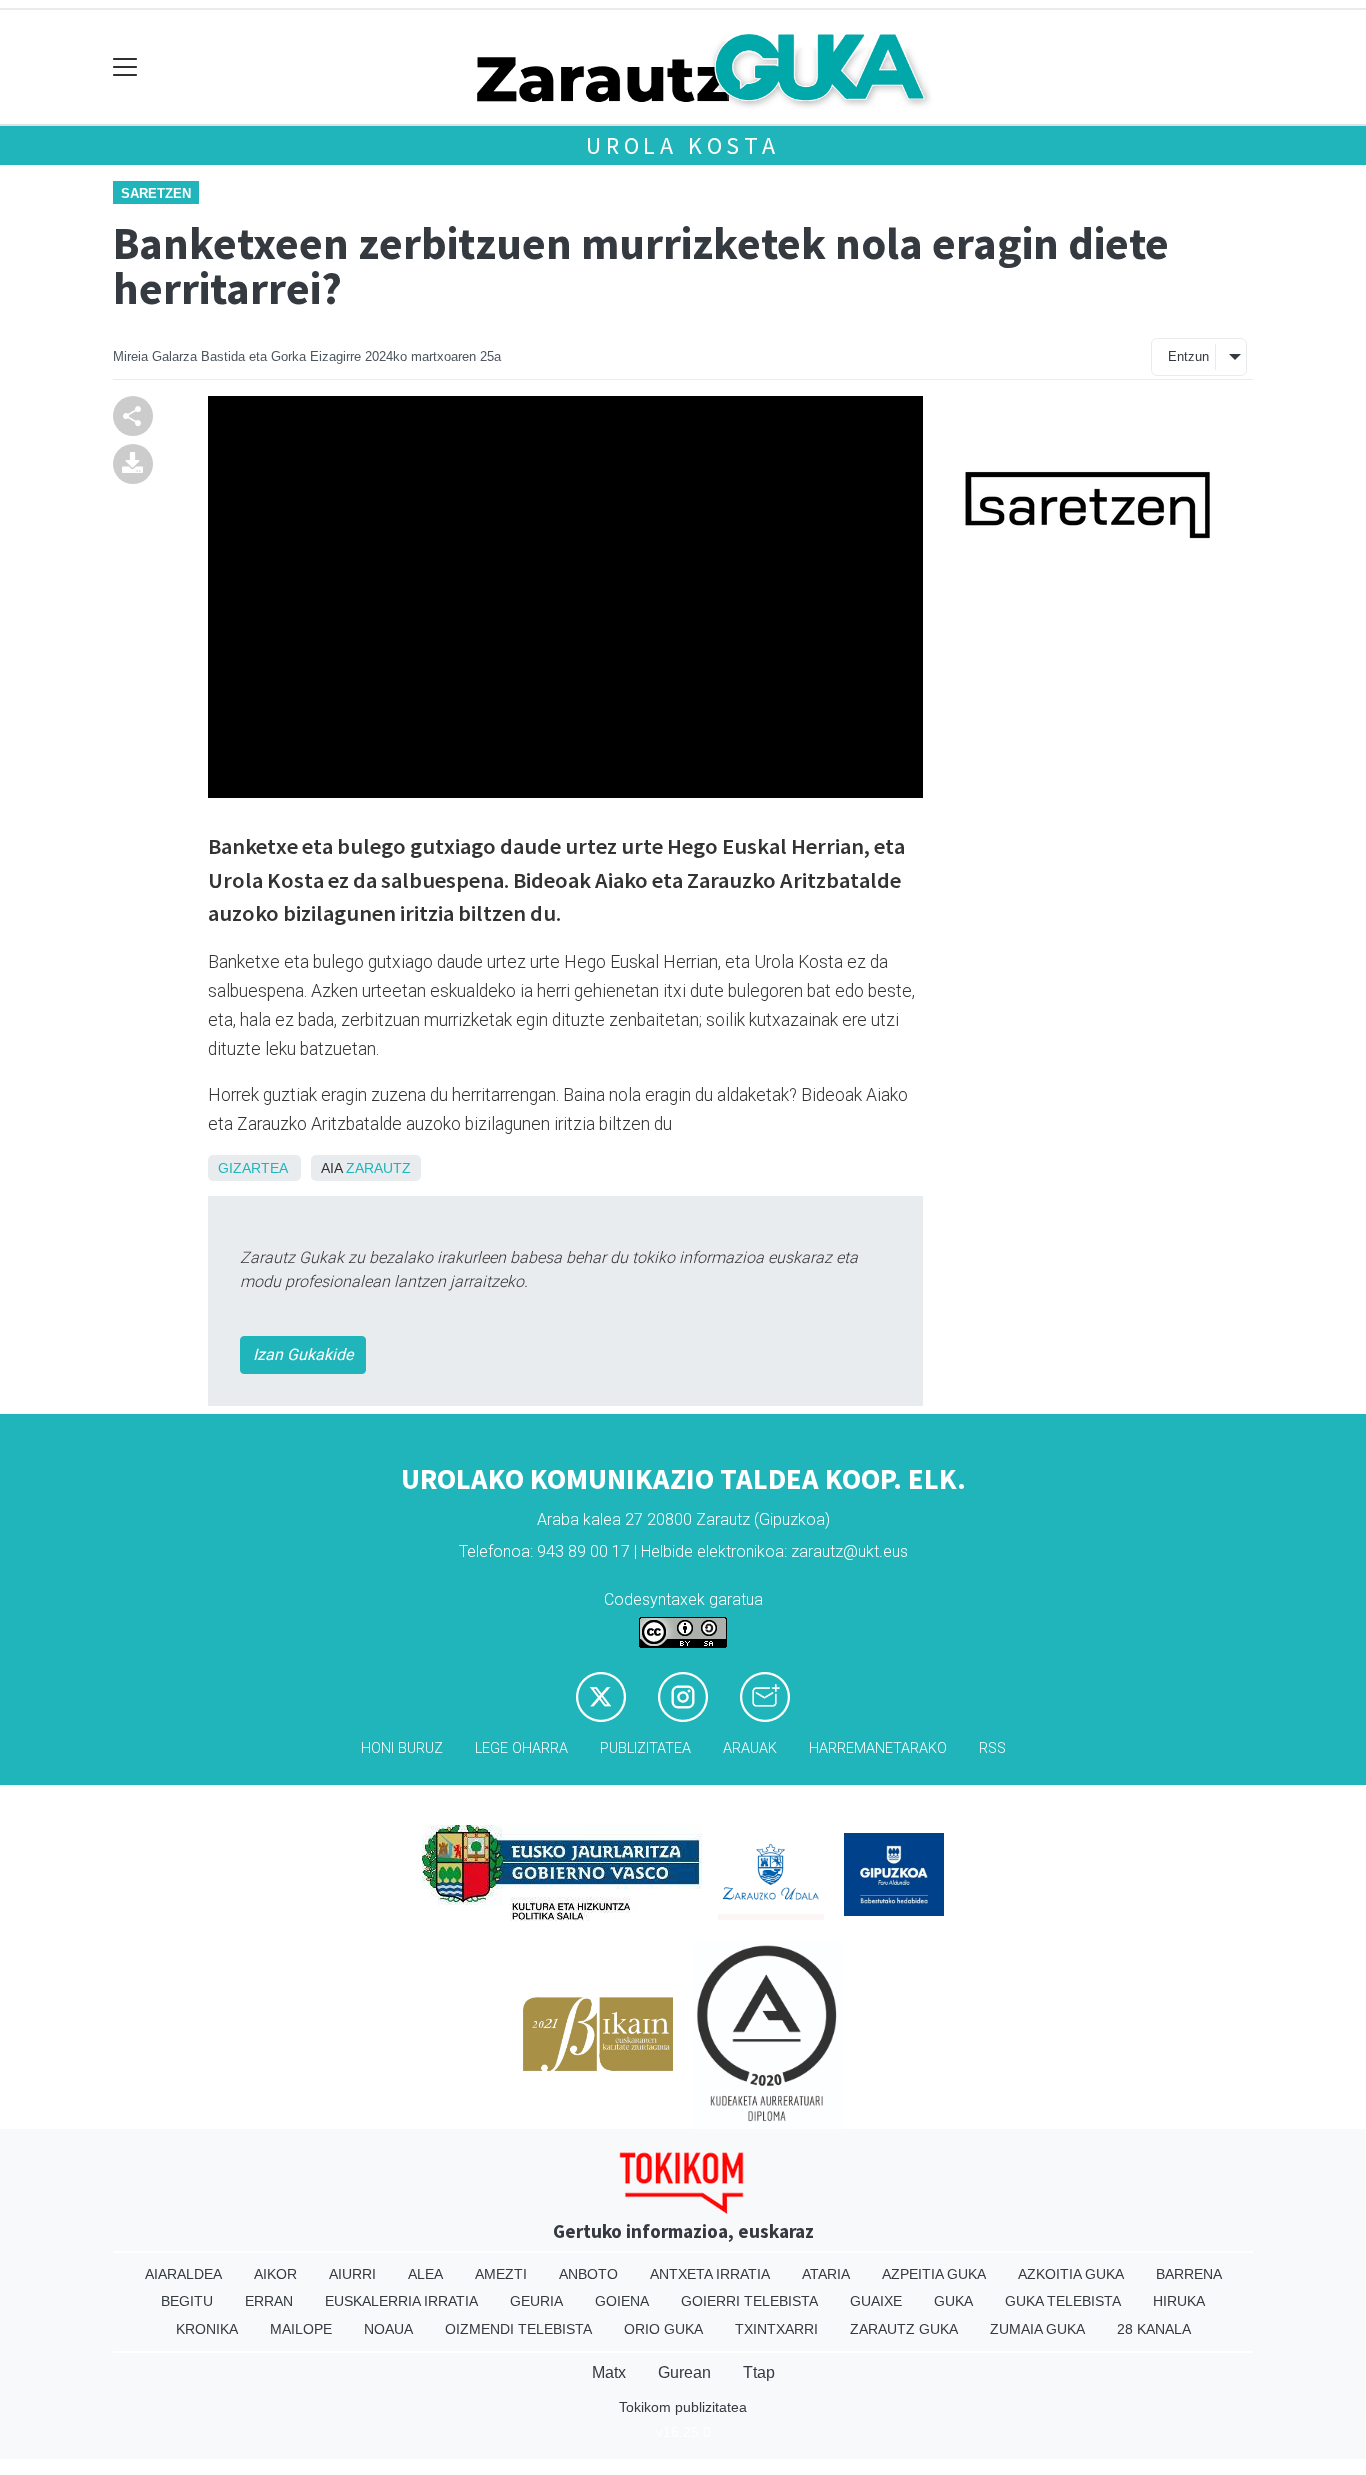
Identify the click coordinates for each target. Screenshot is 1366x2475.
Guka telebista (1063, 2301)
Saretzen (156, 193)
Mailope (301, 2329)
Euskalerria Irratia (401, 2301)
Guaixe (876, 2301)
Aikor (275, 2274)
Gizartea (252, 1168)
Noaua (388, 2329)
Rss (992, 1748)
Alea (425, 2274)
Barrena (1189, 2274)
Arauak (750, 1748)
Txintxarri (776, 2329)
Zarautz (378, 1168)
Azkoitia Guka (1071, 2274)
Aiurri (352, 2274)
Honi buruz (402, 1748)
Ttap (759, 2372)
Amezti (501, 2274)
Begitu (187, 2301)
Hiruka (1179, 2301)
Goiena (622, 2301)
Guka (953, 2301)
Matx (609, 2372)
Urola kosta (683, 145)
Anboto (588, 2274)
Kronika (207, 2329)
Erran (269, 2301)
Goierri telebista (749, 2301)
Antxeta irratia (710, 2274)
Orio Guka (663, 2329)
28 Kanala (1154, 2329)
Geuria (536, 2301)
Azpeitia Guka (934, 2274)
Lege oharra (521, 1748)
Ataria (826, 2274)
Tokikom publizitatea (683, 2407)
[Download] (133, 462)
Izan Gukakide (303, 1354)
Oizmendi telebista (518, 2329)
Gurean (684, 2372)
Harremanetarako (878, 1748)
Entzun (1188, 356)
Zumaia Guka (1037, 2329)
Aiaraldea (183, 2274)
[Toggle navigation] (125, 67)
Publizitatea (645, 1748)
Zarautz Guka (904, 2329)
